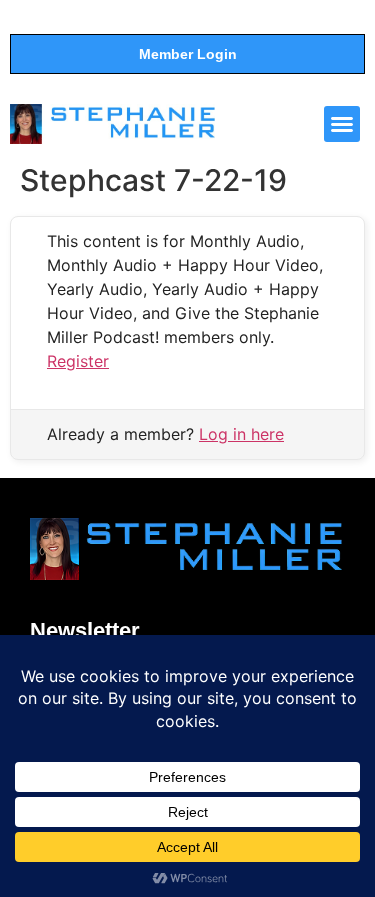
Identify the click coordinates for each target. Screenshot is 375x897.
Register (78, 361)
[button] (342, 124)
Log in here (241, 434)
